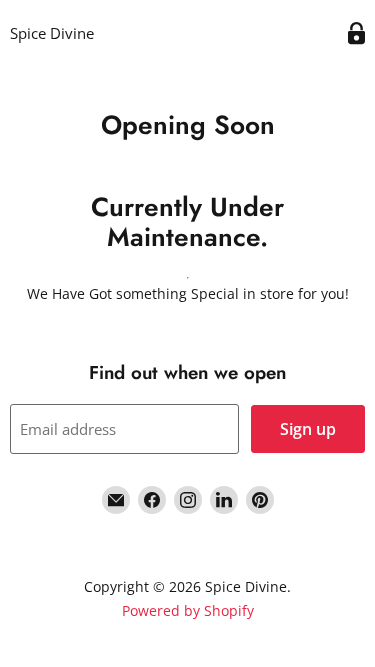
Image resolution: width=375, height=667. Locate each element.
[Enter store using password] (356, 33)
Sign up (308, 429)
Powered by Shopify (188, 610)
